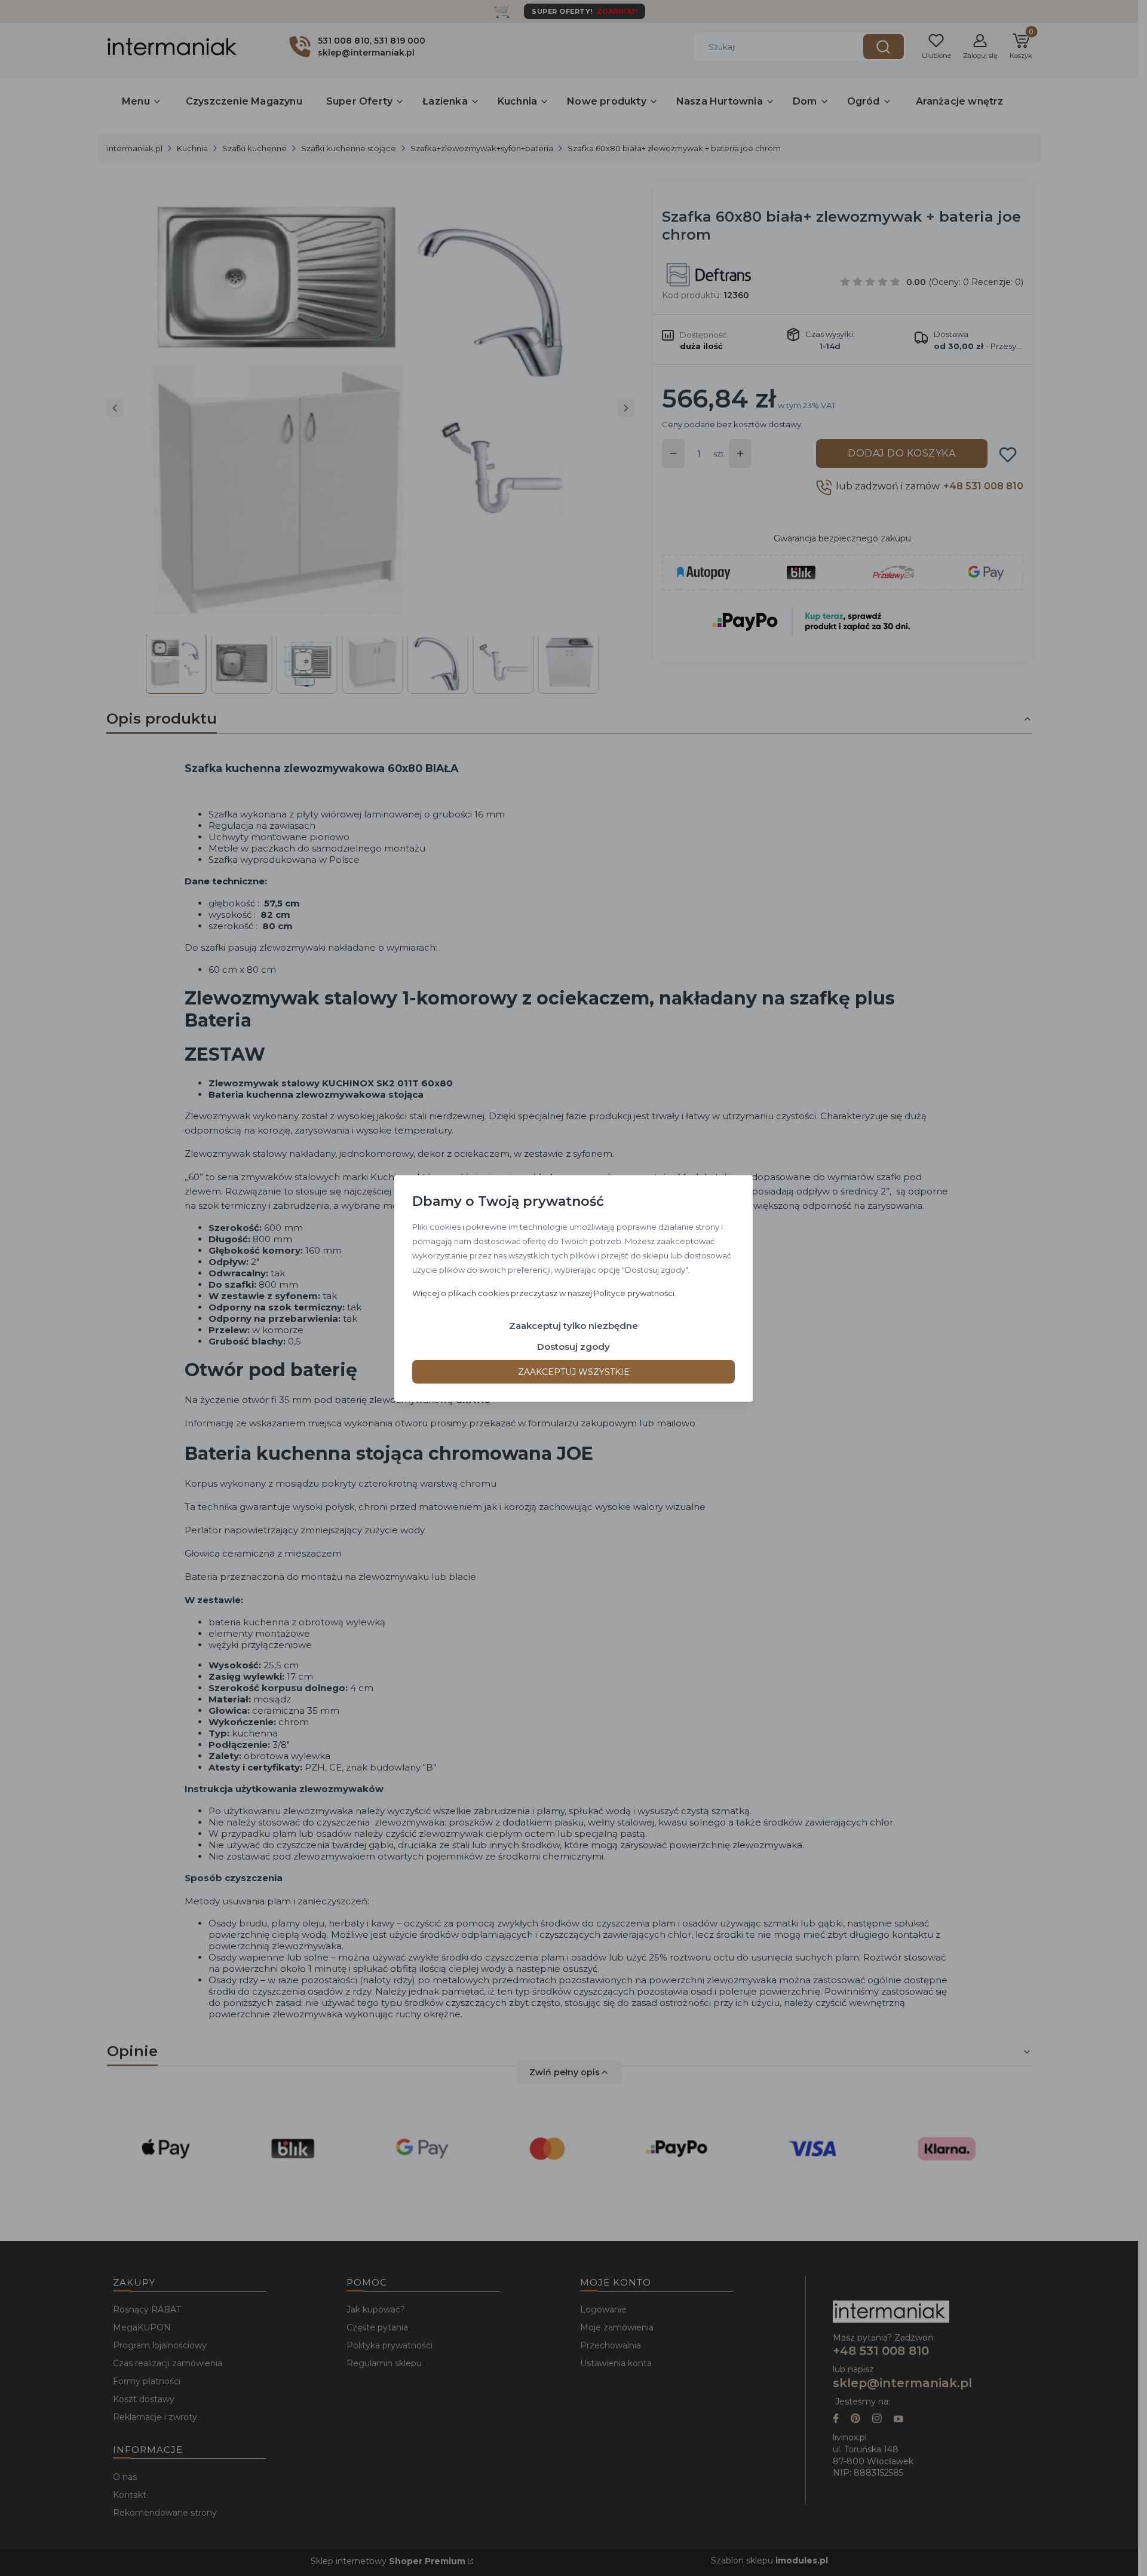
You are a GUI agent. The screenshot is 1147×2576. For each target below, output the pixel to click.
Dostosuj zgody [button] (573, 1346)
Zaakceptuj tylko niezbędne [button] (573, 1325)
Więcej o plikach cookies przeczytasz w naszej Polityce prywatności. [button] (544, 1292)
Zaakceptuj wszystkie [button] (574, 1371)
